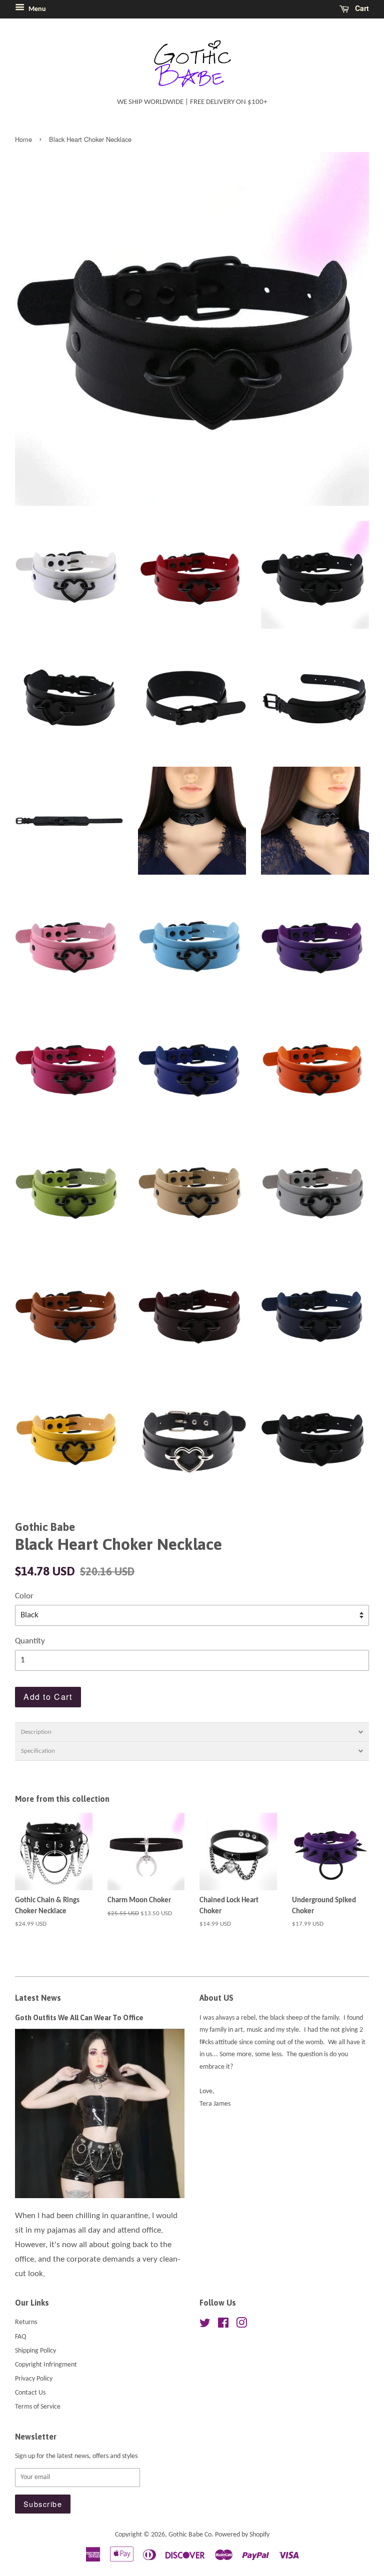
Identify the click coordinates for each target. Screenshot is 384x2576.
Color (24, 1596)
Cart (361, 8)
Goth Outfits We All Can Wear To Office (79, 2018)
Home (23, 139)
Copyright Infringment (46, 2365)
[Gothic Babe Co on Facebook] (223, 2325)
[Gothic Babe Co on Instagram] (241, 2325)
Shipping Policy (35, 2351)
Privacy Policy (34, 2379)
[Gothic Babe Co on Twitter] (205, 2325)
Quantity (30, 1641)
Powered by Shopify (242, 2535)
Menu (36, 9)
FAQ (20, 2337)
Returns (26, 2322)
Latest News (38, 1998)
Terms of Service (38, 2407)
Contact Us (30, 2393)
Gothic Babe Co (190, 2535)
